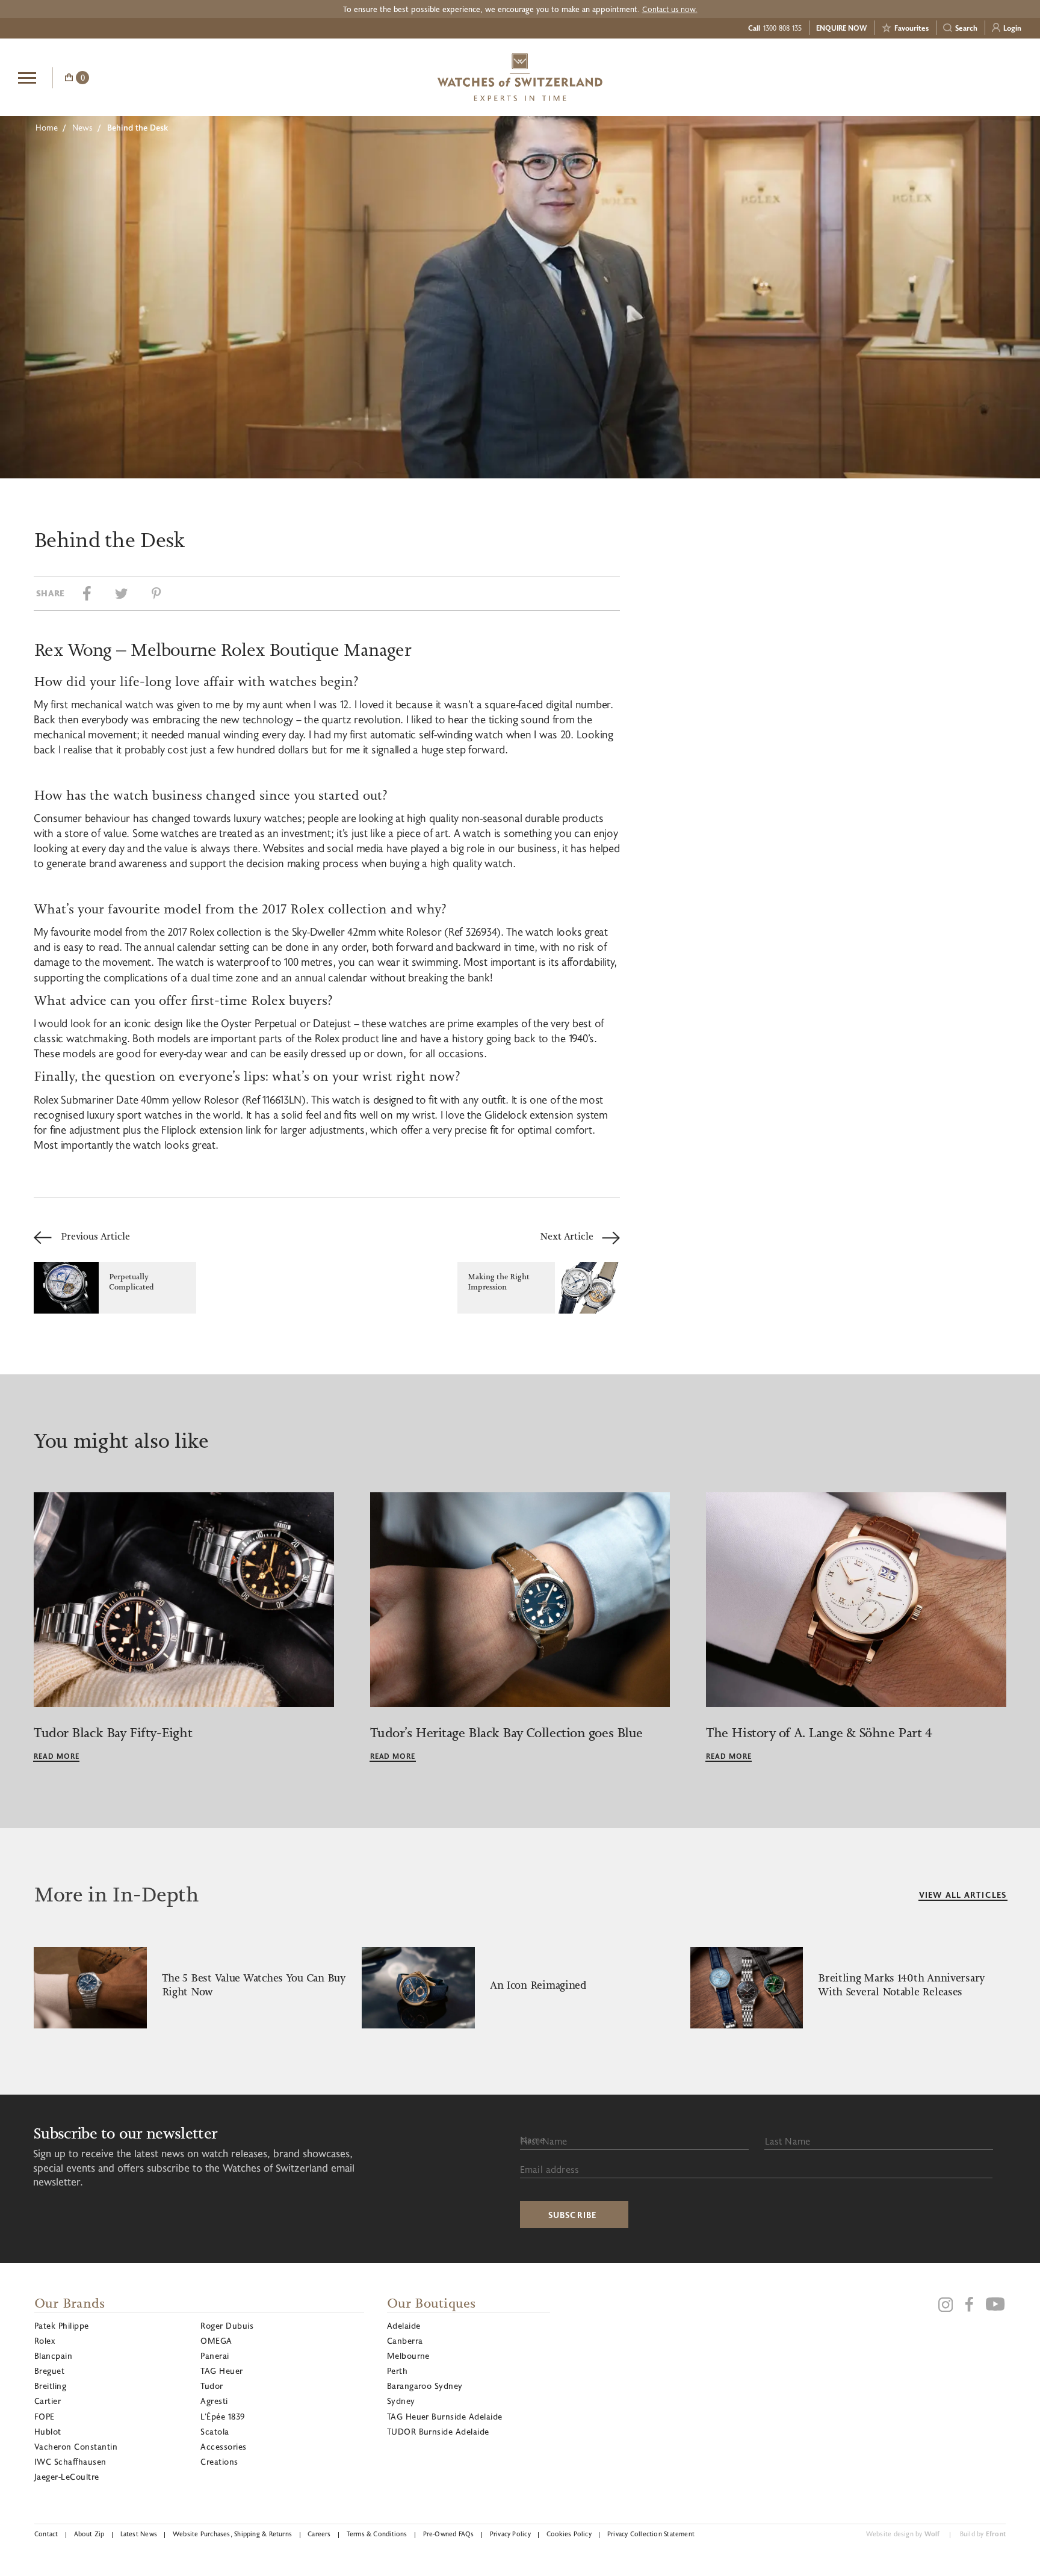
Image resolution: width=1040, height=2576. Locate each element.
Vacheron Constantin (76, 2446)
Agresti (214, 2401)
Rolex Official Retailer (977, 77)
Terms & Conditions (377, 2534)
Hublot (48, 2431)
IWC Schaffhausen (70, 2461)
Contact (46, 2534)
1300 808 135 (782, 28)
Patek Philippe (62, 2325)
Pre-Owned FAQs (449, 2534)
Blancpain (53, 2355)
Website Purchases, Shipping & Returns (232, 2534)
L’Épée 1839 (222, 2416)
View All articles (963, 1895)
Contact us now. (670, 9)
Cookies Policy (569, 2534)
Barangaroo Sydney (425, 2386)
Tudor (212, 2386)
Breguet (49, 2371)
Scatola (215, 2431)
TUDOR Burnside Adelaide (438, 2431)
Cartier (48, 2401)
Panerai (215, 2355)
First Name (544, 2141)
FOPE (45, 2416)
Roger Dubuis (227, 2325)
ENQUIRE (926, 76)
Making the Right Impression (499, 1282)
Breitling (50, 2386)
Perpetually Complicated (132, 1282)
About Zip (89, 2534)
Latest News (139, 2534)
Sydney (401, 2401)
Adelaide (404, 2325)
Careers (319, 2534)
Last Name (788, 2141)
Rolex (45, 2340)
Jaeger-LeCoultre (67, 2476)
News (82, 127)
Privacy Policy (510, 2534)
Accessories (223, 2446)
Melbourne (408, 2355)
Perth (397, 2371)
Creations (219, 2461)
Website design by (903, 2534)
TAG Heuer (221, 2371)
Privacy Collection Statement (651, 2534)
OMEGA (216, 2340)
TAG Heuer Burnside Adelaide (445, 2416)
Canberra (405, 2340)
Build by (983, 2534)
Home (47, 127)
